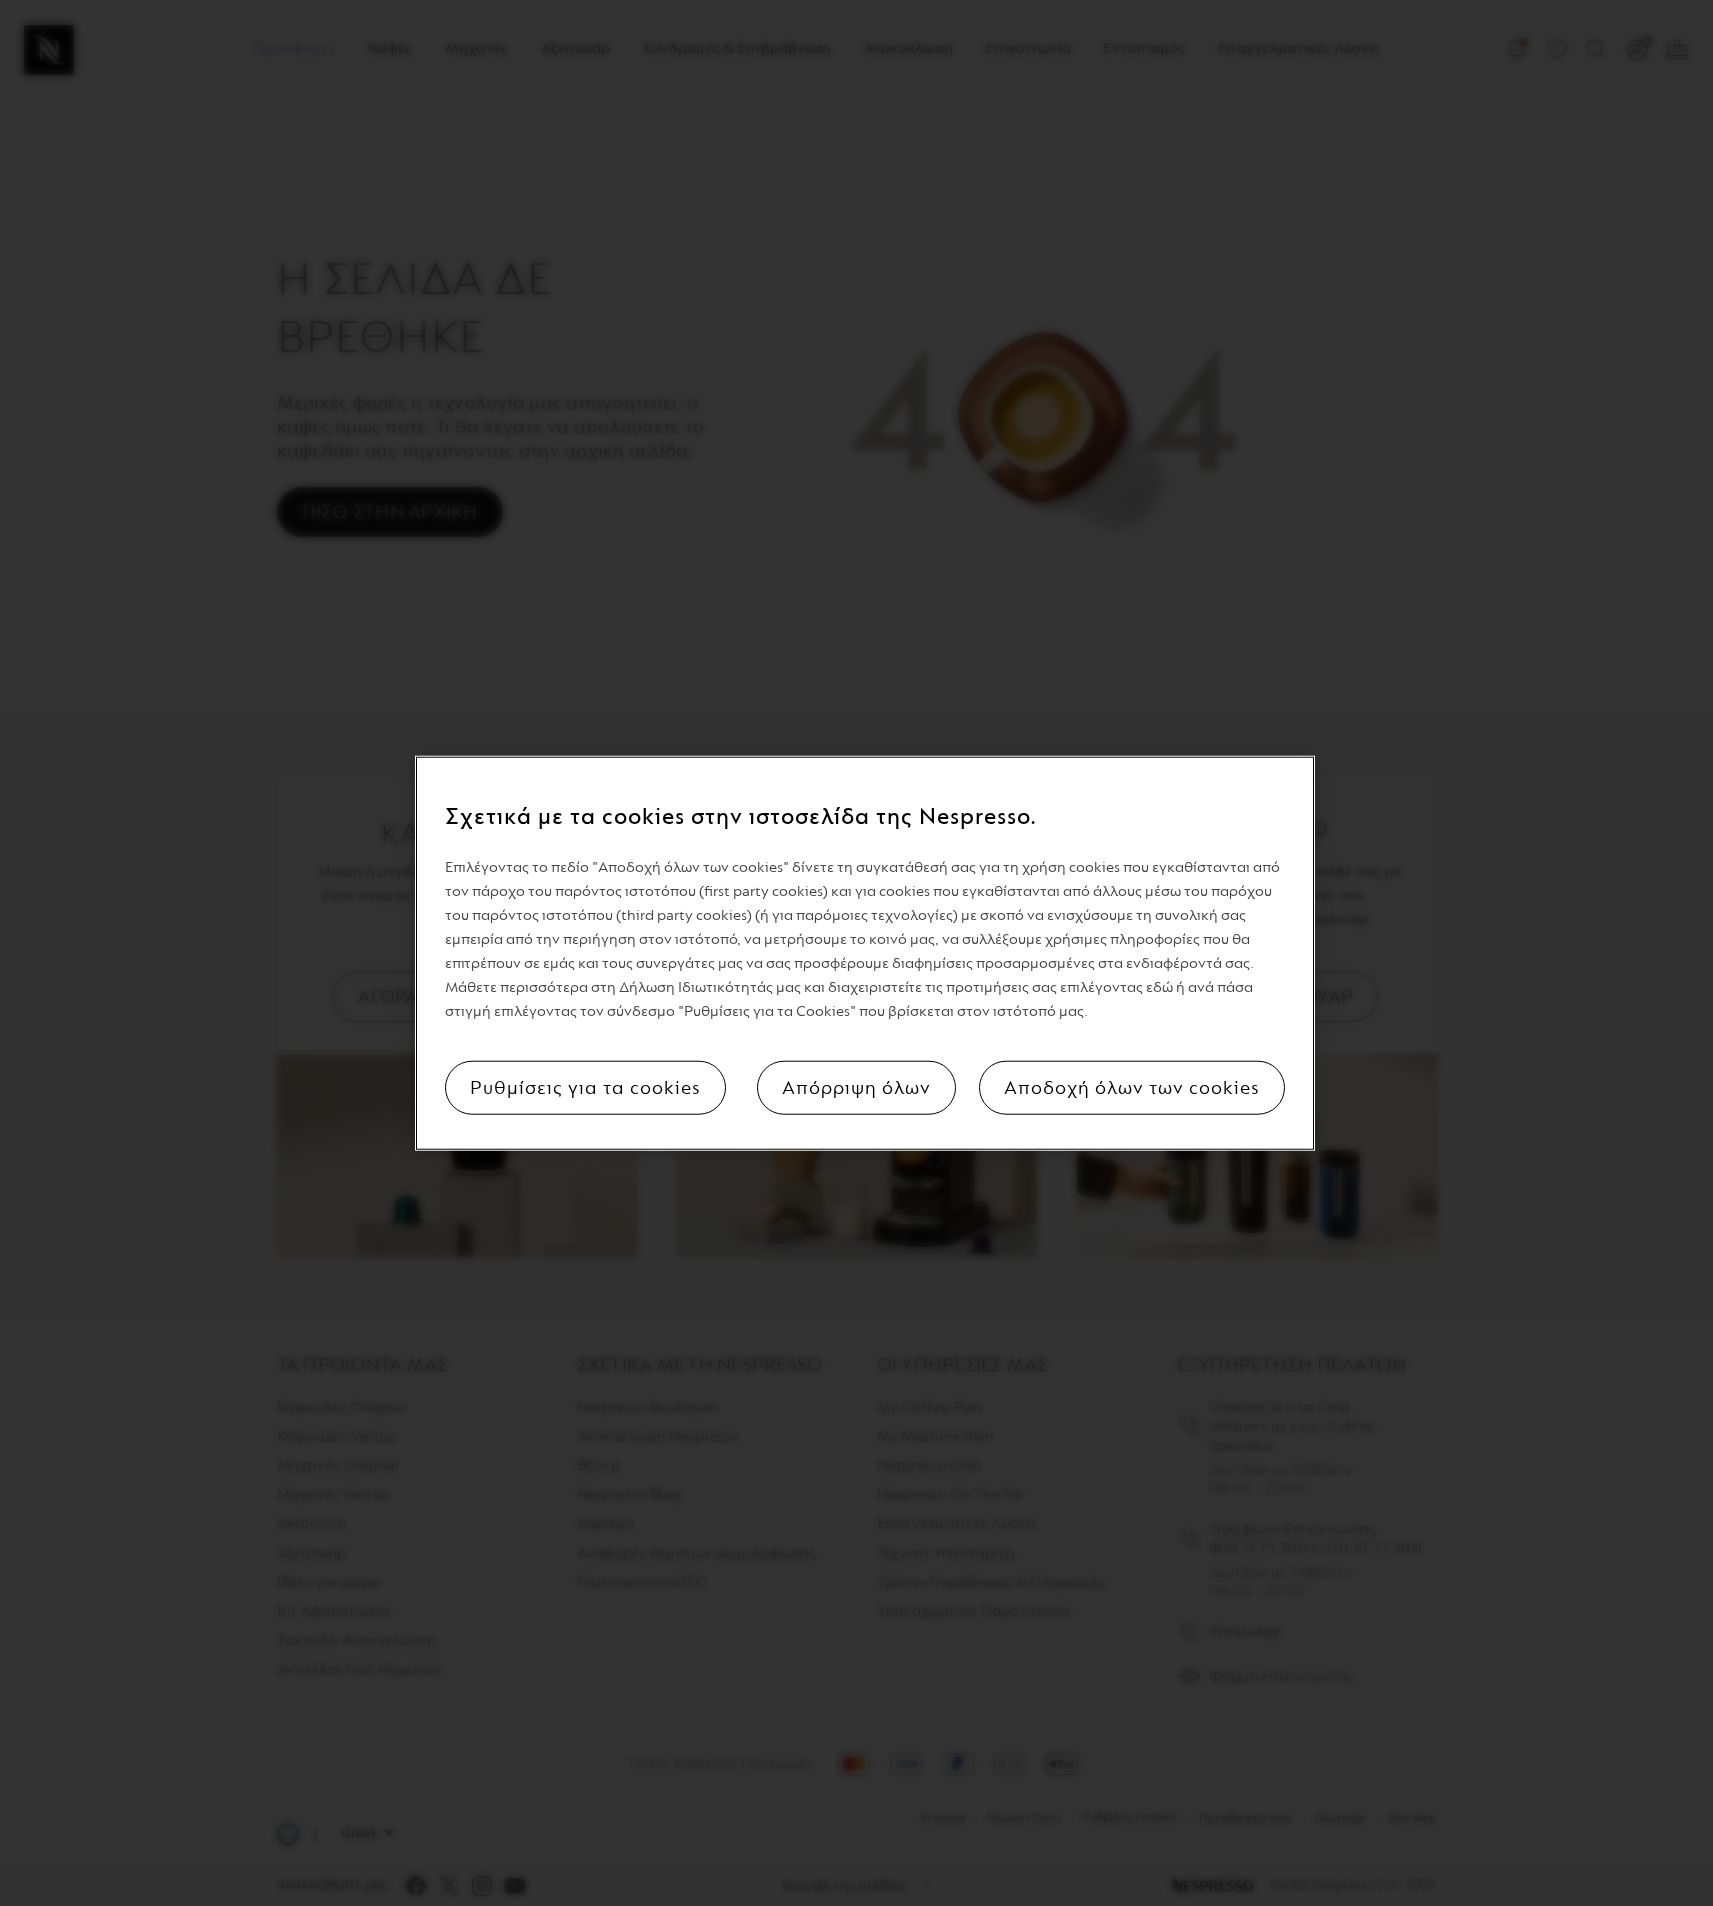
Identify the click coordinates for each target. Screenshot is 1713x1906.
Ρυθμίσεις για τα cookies (585, 1087)
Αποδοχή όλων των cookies (1132, 1087)
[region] (865, 953)
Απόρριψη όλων (856, 1087)
